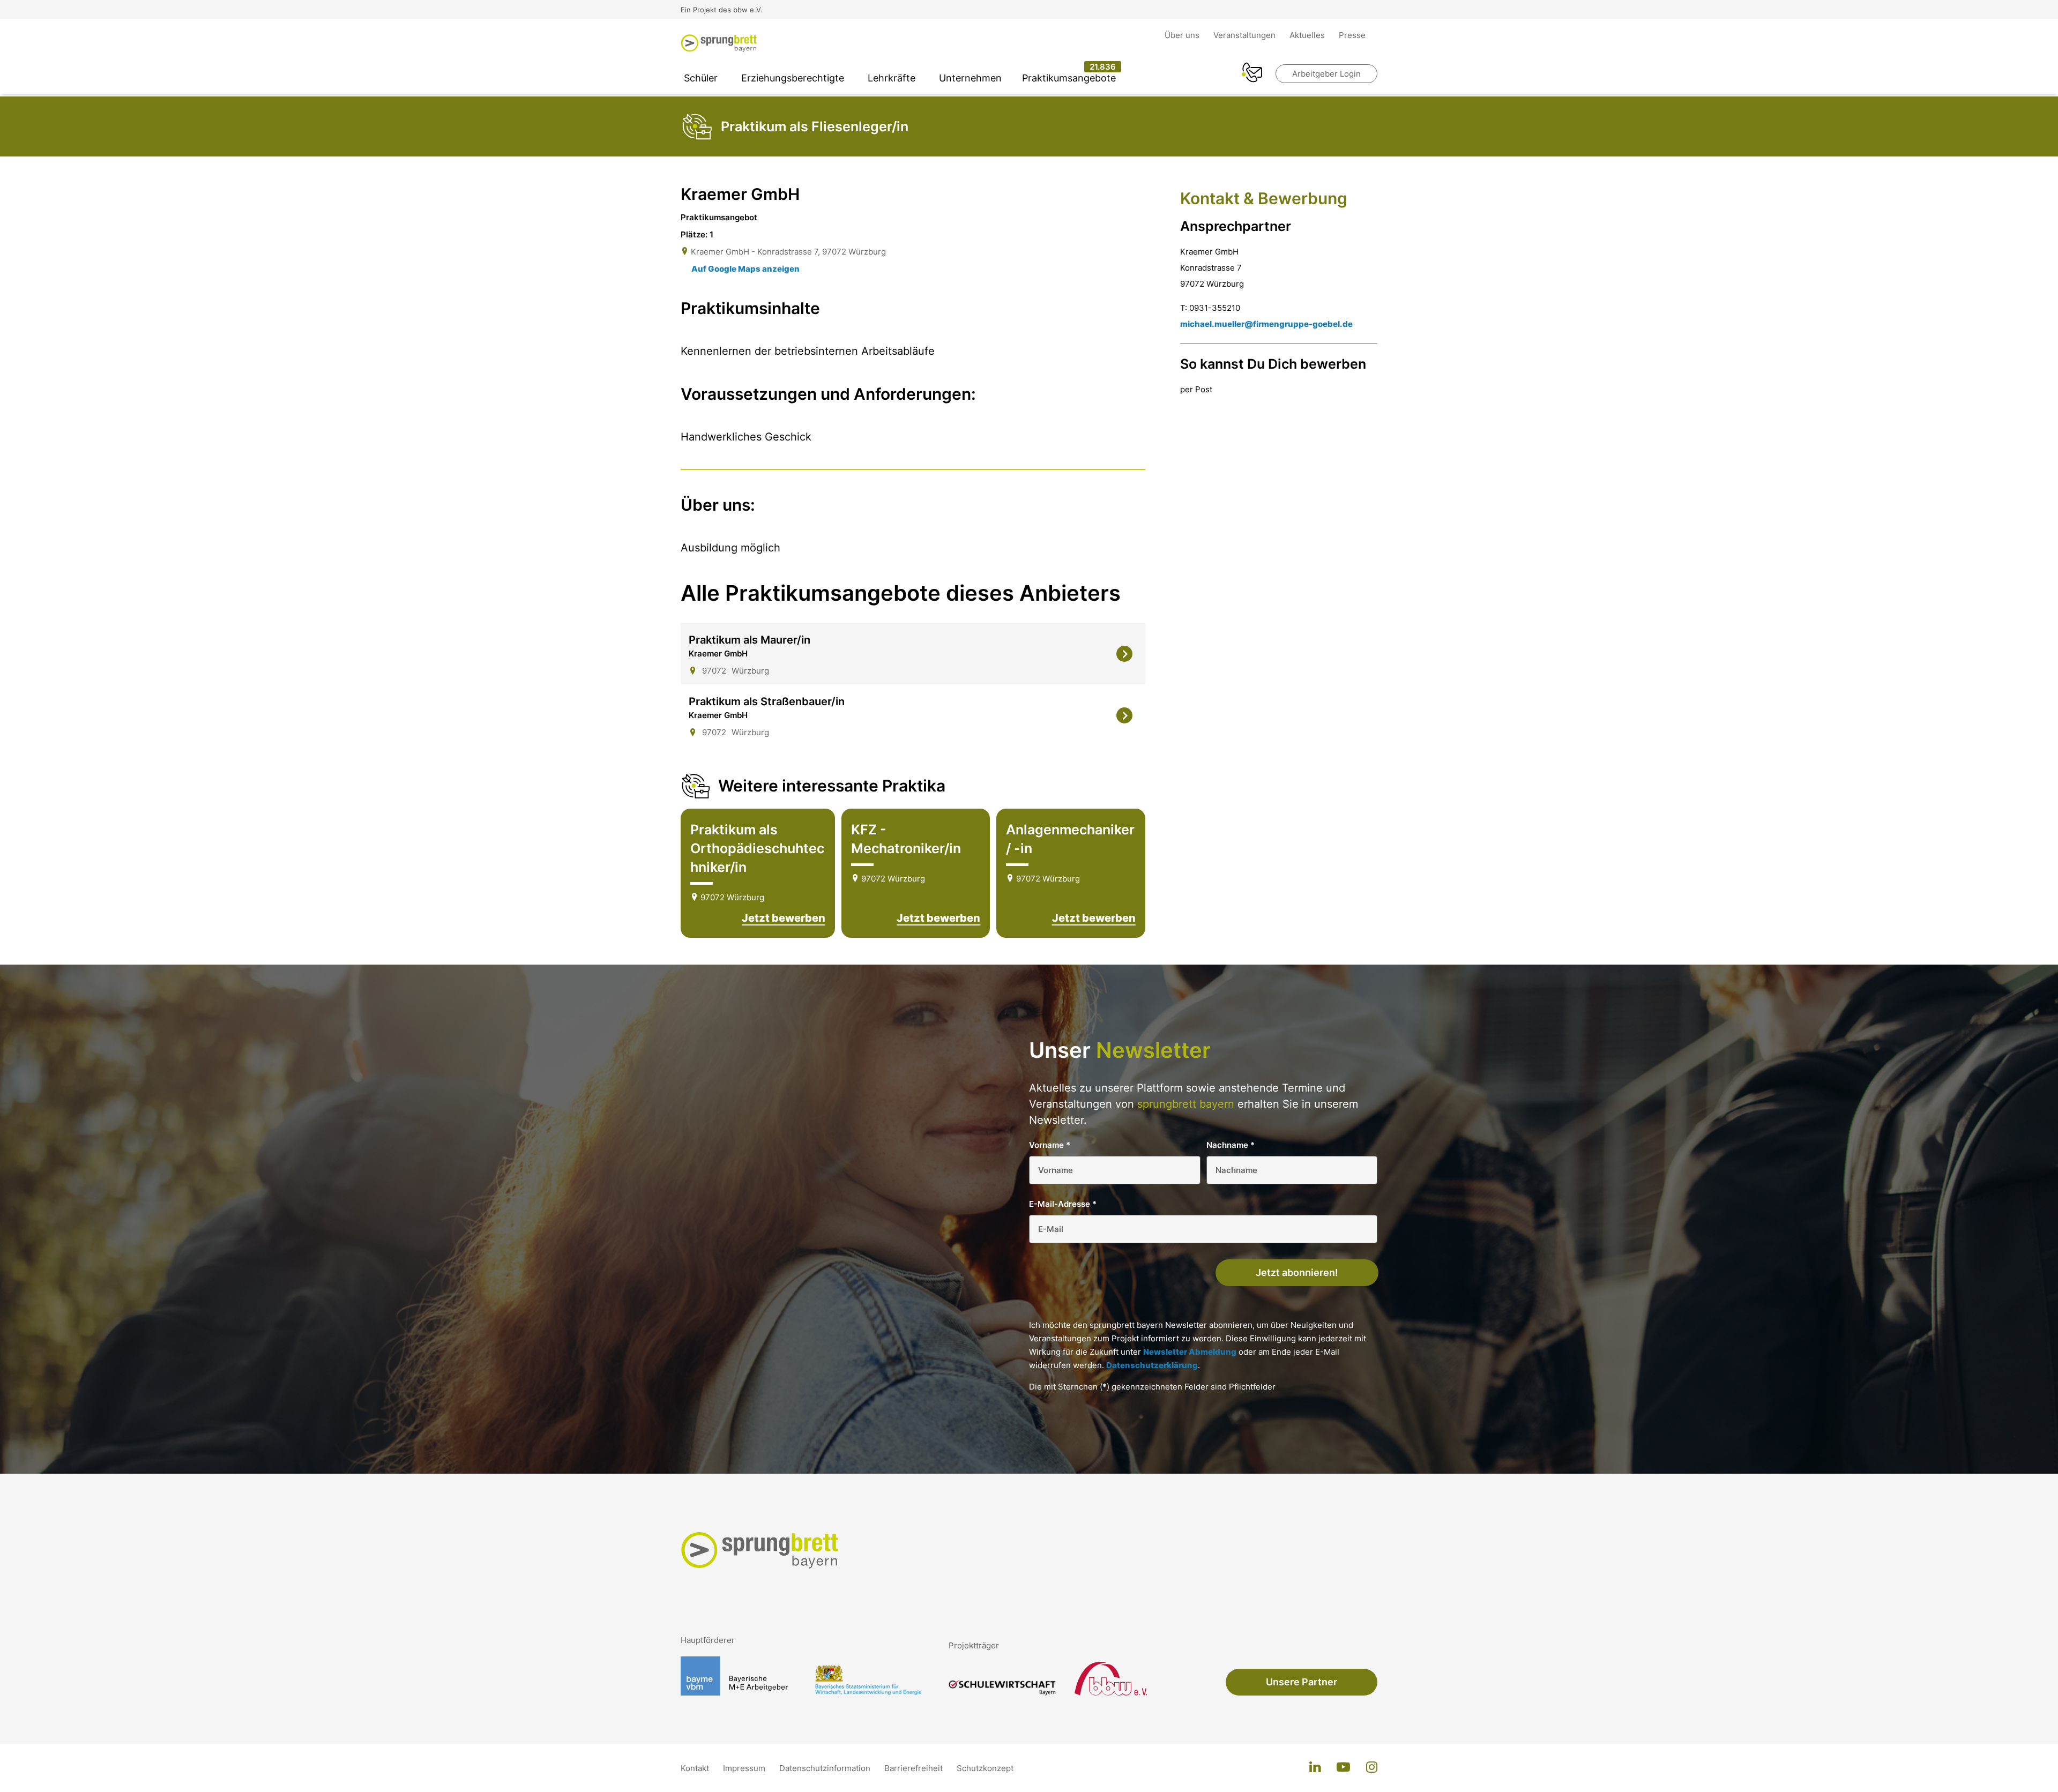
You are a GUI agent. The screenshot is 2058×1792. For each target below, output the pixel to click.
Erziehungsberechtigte (793, 78)
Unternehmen (970, 78)
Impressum (745, 1768)
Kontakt (696, 1768)
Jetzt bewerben (784, 918)
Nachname (1231, 1145)
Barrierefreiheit (915, 1768)
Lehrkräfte (892, 78)
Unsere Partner (1302, 1682)
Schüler (701, 78)
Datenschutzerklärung (1152, 1365)
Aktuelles (1308, 35)
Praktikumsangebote (1069, 78)
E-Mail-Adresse (1063, 1204)
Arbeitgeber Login (1326, 74)
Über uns (1183, 35)
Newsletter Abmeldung (1190, 1352)
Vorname (1050, 1145)
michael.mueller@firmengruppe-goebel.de (1266, 324)
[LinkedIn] (1315, 1768)
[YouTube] (1343, 1768)
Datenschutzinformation (826, 1768)
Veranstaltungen (1246, 35)
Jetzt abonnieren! (1297, 1272)
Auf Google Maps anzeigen (745, 269)
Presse (1352, 35)
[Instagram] (1372, 1768)
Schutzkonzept (985, 1768)
